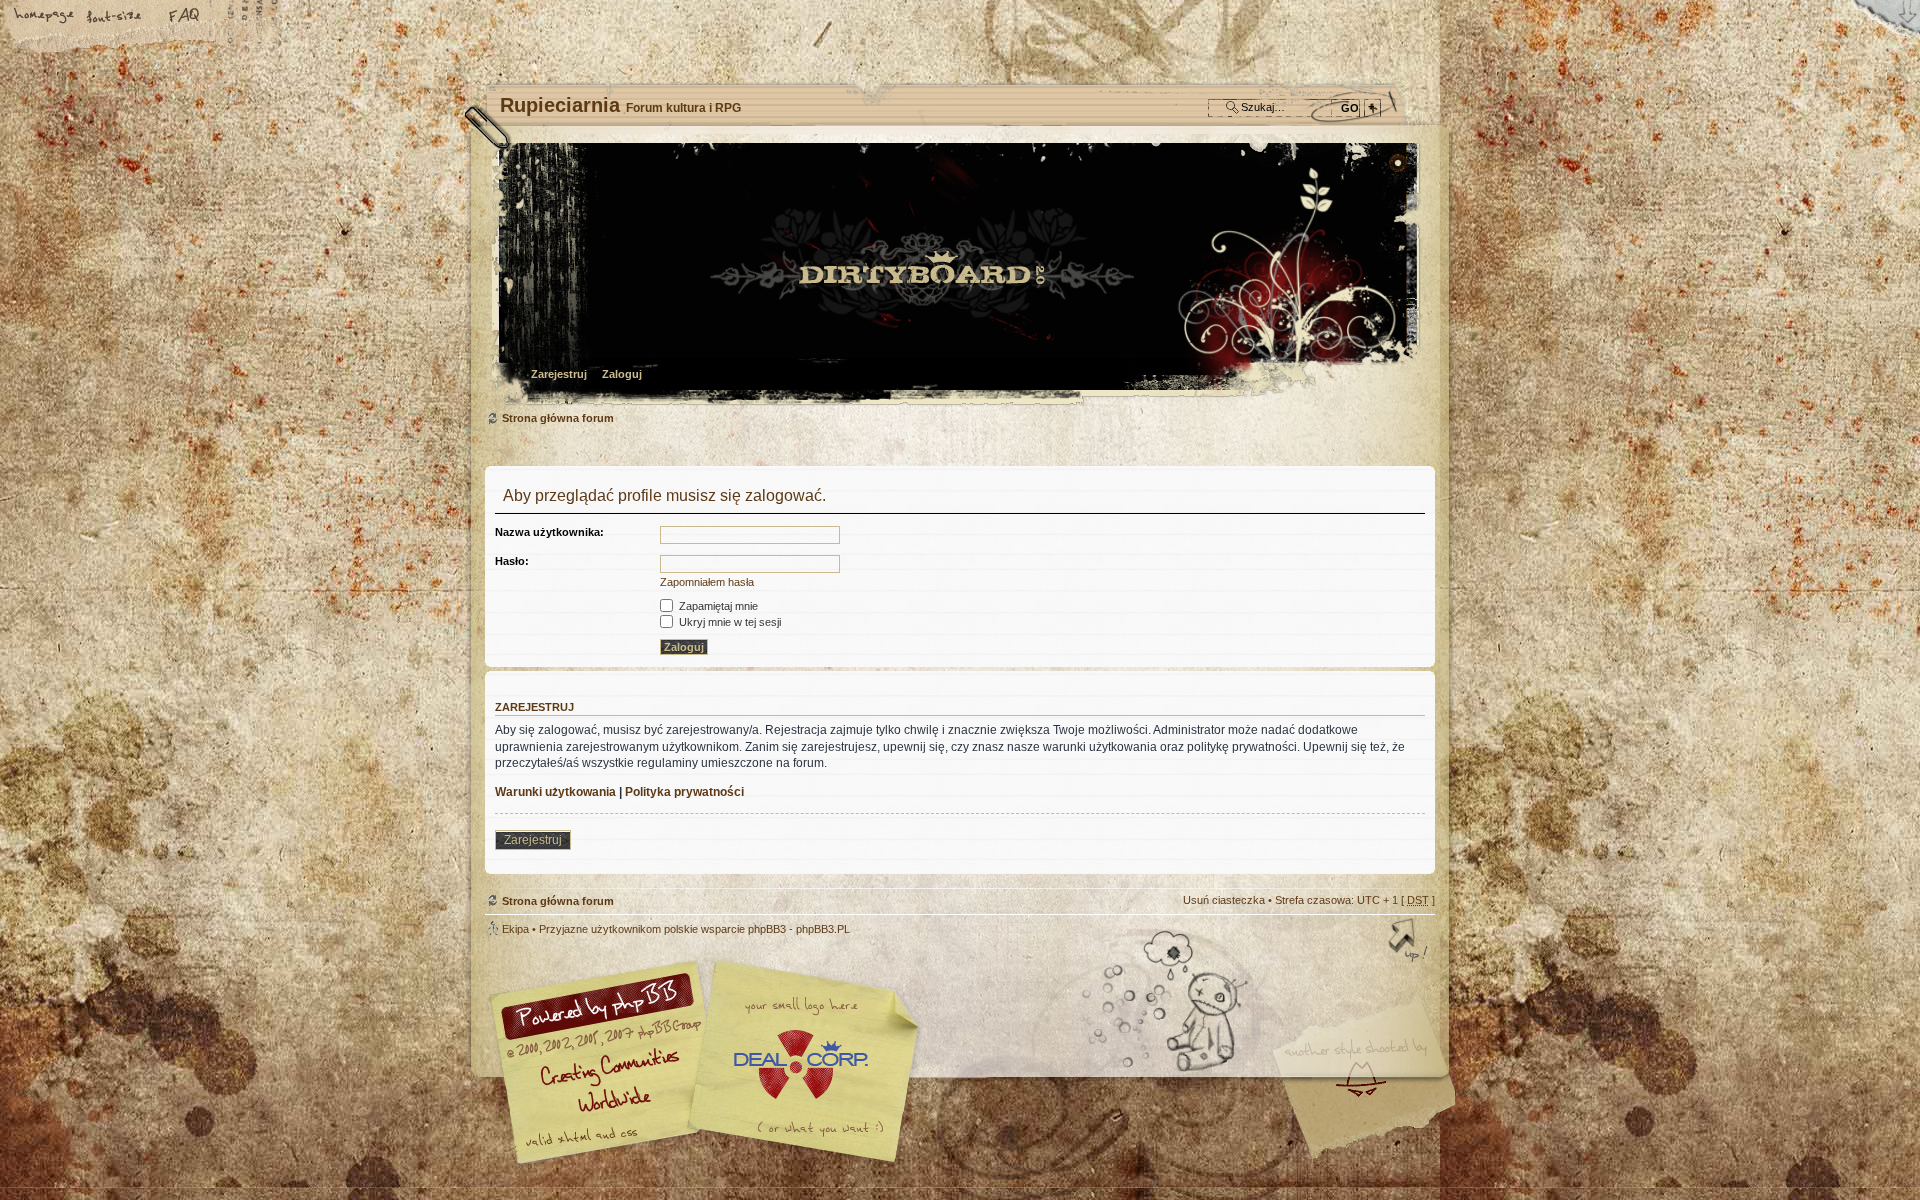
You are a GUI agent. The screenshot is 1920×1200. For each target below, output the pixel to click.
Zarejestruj (559, 374)
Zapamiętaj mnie (717, 606)
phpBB (710, 1062)
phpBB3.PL (823, 929)
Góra (1410, 942)
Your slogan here (800, 1064)
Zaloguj (622, 374)
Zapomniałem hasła (707, 582)
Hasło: (512, 561)
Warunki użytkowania (555, 792)
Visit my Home (1375, 1120)
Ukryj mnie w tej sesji (728, 622)
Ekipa (515, 929)
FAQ (185, 17)
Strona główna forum (957, 275)
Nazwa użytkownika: (549, 532)
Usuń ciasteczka (1224, 900)
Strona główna (45, 17)
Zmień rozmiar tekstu (115, 17)
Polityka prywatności (684, 792)
